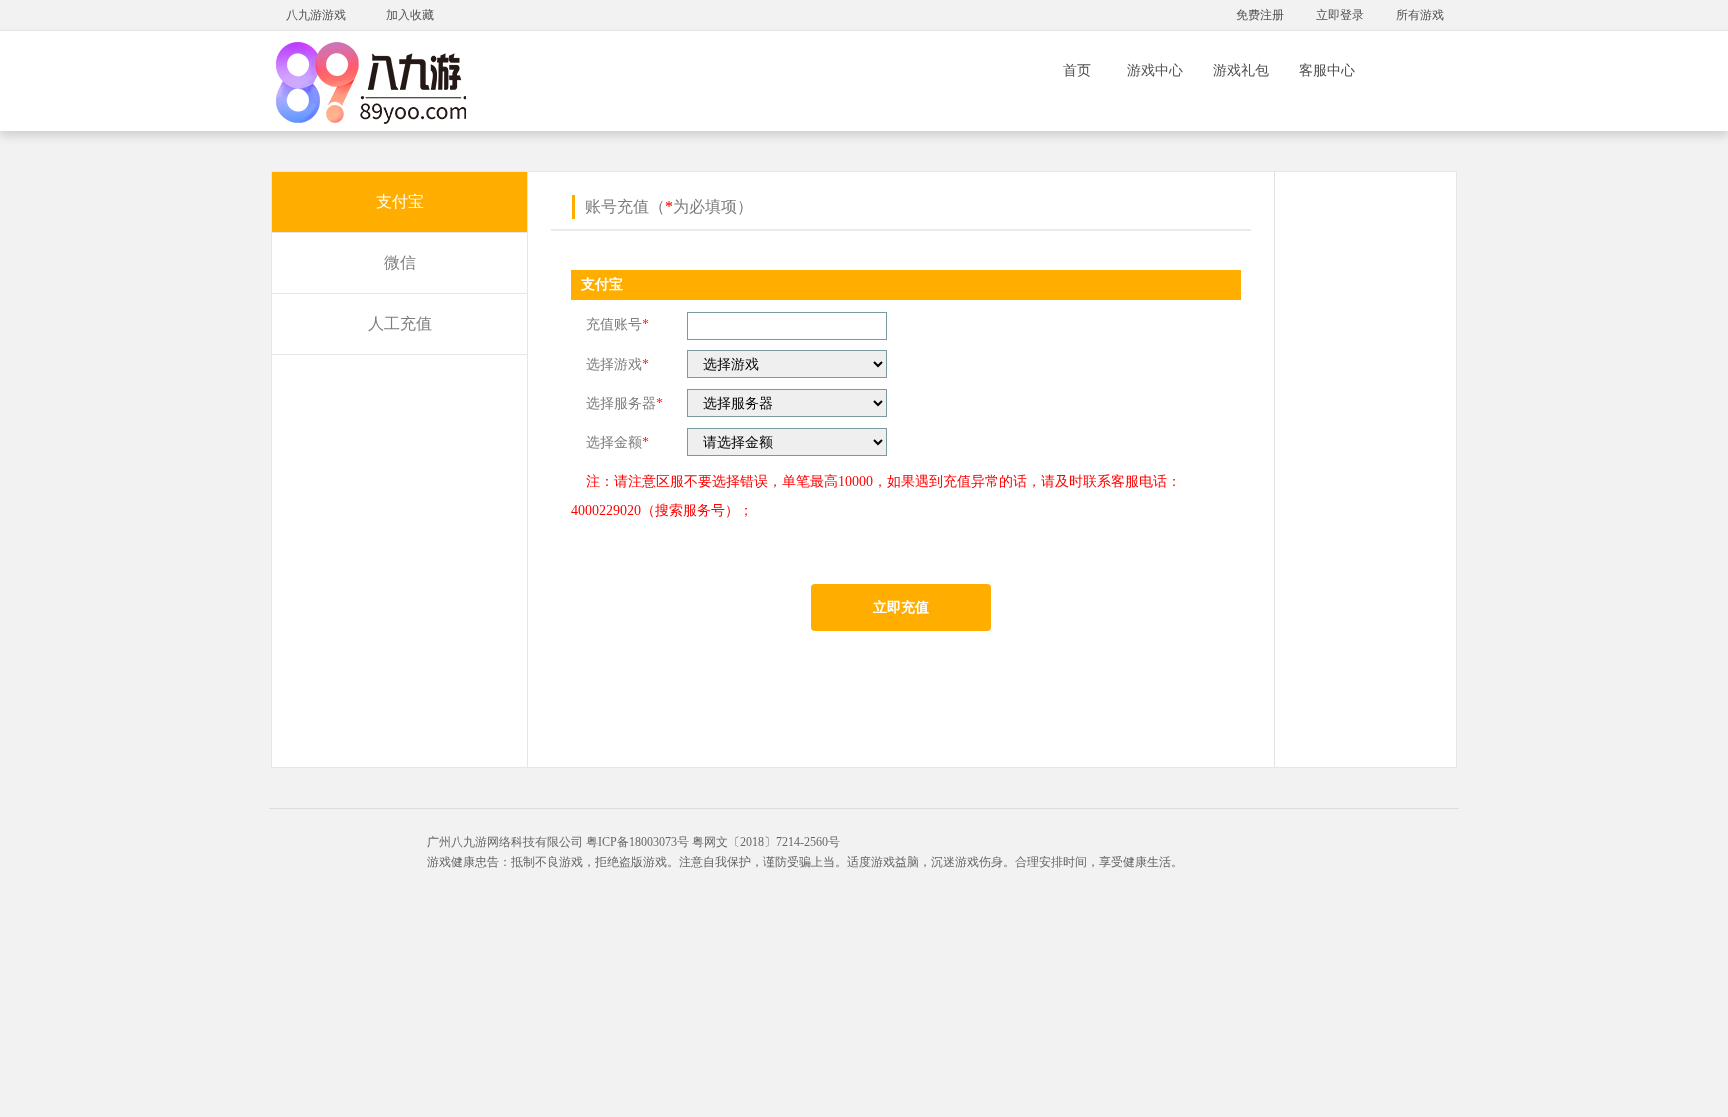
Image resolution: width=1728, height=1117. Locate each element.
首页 (1077, 70)
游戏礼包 (1241, 70)
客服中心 (1327, 70)
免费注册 (1260, 15)
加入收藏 (410, 15)
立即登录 (1340, 15)
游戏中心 (1155, 70)
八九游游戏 (316, 15)
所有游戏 (1420, 15)
